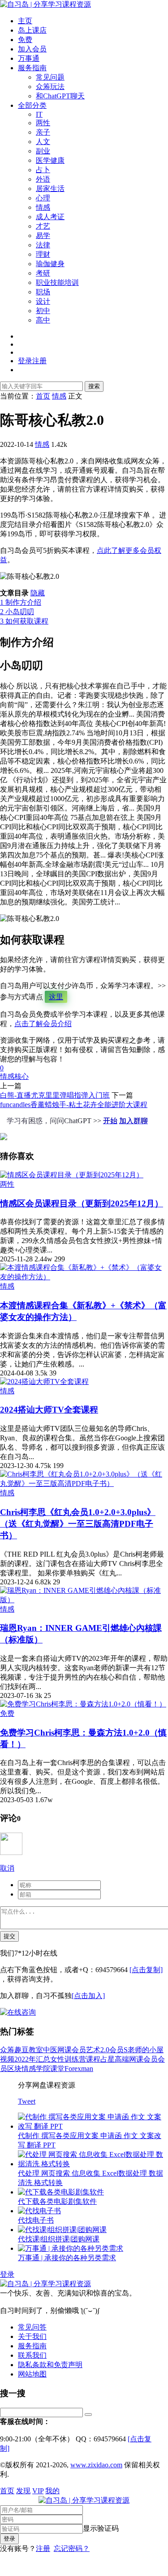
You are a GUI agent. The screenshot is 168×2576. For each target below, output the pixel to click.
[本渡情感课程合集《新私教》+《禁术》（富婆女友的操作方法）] (84, 1277)
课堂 (57, 2069)
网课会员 (72, 2050)
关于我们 (32, 2336)
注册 (43, 2548)
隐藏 (38, 593)
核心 (22, 1076)
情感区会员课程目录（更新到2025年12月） (82, 1203)
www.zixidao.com (96, 2465)
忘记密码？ (72, 2548)
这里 (56, 997)
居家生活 (50, 189)
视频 (7, 2059)
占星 (108, 2059)
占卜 (43, 170)
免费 (25, 40)
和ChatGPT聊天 (60, 96)
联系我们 (32, 2355)
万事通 (29, 58)
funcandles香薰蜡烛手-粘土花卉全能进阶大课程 (74, 1105)
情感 (43, 207)
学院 (43, 2069)
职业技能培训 (57, 282)
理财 (43, 254)
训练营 (75, 2059)
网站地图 (32, 2374)
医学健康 (50, 160)
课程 (93, 2059)
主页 (25, 21)
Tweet (27, 2101)
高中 (43, 320)
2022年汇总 (32, 2059)
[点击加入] (88, 1996)
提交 (9, 1936)
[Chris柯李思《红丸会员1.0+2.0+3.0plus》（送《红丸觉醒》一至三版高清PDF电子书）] (84, 1483)
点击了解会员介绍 (43, 1024)
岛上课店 (32, 30)
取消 (7, 1868)
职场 (43, 292)
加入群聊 (134, 1121)
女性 (57, 2059)
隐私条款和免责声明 (50, 2365)
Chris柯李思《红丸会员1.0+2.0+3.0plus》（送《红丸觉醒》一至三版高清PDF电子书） (78, 1524)
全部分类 (32, 105)
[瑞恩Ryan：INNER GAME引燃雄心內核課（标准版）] (84, 1600)
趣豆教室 (29, 2050)
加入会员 (32, 49)
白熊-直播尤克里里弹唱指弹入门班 (55, 1095)
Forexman (79, 2069)
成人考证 (50, 217)
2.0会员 (112, 2050)
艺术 (93, 2050)
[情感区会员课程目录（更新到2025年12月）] (72, 1175)
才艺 (43, 226)
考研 (43, 273)
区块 (14, 2069)
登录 (7, 2274)
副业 (43, 151)
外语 (43, 179)
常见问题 (50, 77)
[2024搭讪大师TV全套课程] (44, 1381)
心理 (43, 198)
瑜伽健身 (50, 264)
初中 (43, 311)
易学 (43, 236)
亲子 (43, 132)
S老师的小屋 (144, 2050)
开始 (110, 1121)
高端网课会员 (136, 2059)
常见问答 (32, 2327)
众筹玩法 (50, 87)
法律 (43, 245)
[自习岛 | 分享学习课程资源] (45, 4)
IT (39, 114)
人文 (43, 142)
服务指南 (32, 68)
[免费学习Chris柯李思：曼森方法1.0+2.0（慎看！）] (83, 1704)
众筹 (7, 2050)
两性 (43, 123)
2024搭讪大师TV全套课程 (49, 1410)
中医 (50, 2050)
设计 (43, 301)
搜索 (94, 386)
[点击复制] (146, 1970)
